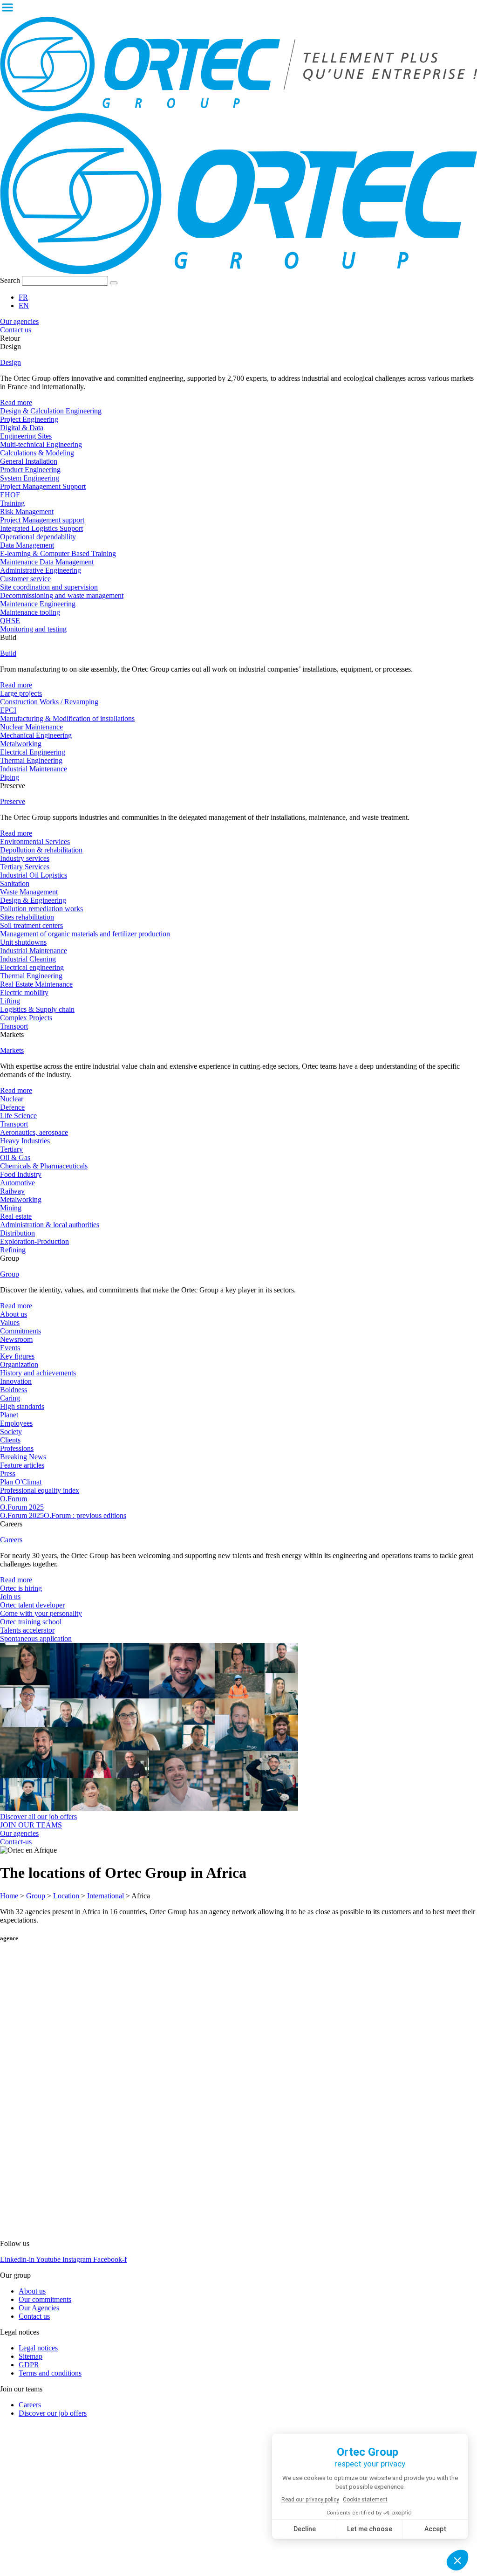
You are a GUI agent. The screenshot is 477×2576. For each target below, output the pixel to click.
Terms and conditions (50, 2373)
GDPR (29, 2365)
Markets (12, 1050)
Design (10, 362)
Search (10, 280)
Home (9, 1896)
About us (32, 2291)
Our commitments (45, 2299)
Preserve (13, 801)
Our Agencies (39, 2308)
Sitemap (31, 2356)
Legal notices (38, 2348)
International (106, 1896)
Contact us (34, 2316)
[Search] (114, 283)
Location (66, 1896)
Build (8, 653)
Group (10, 1274)
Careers (11, 1540)
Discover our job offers (53, 2413)
